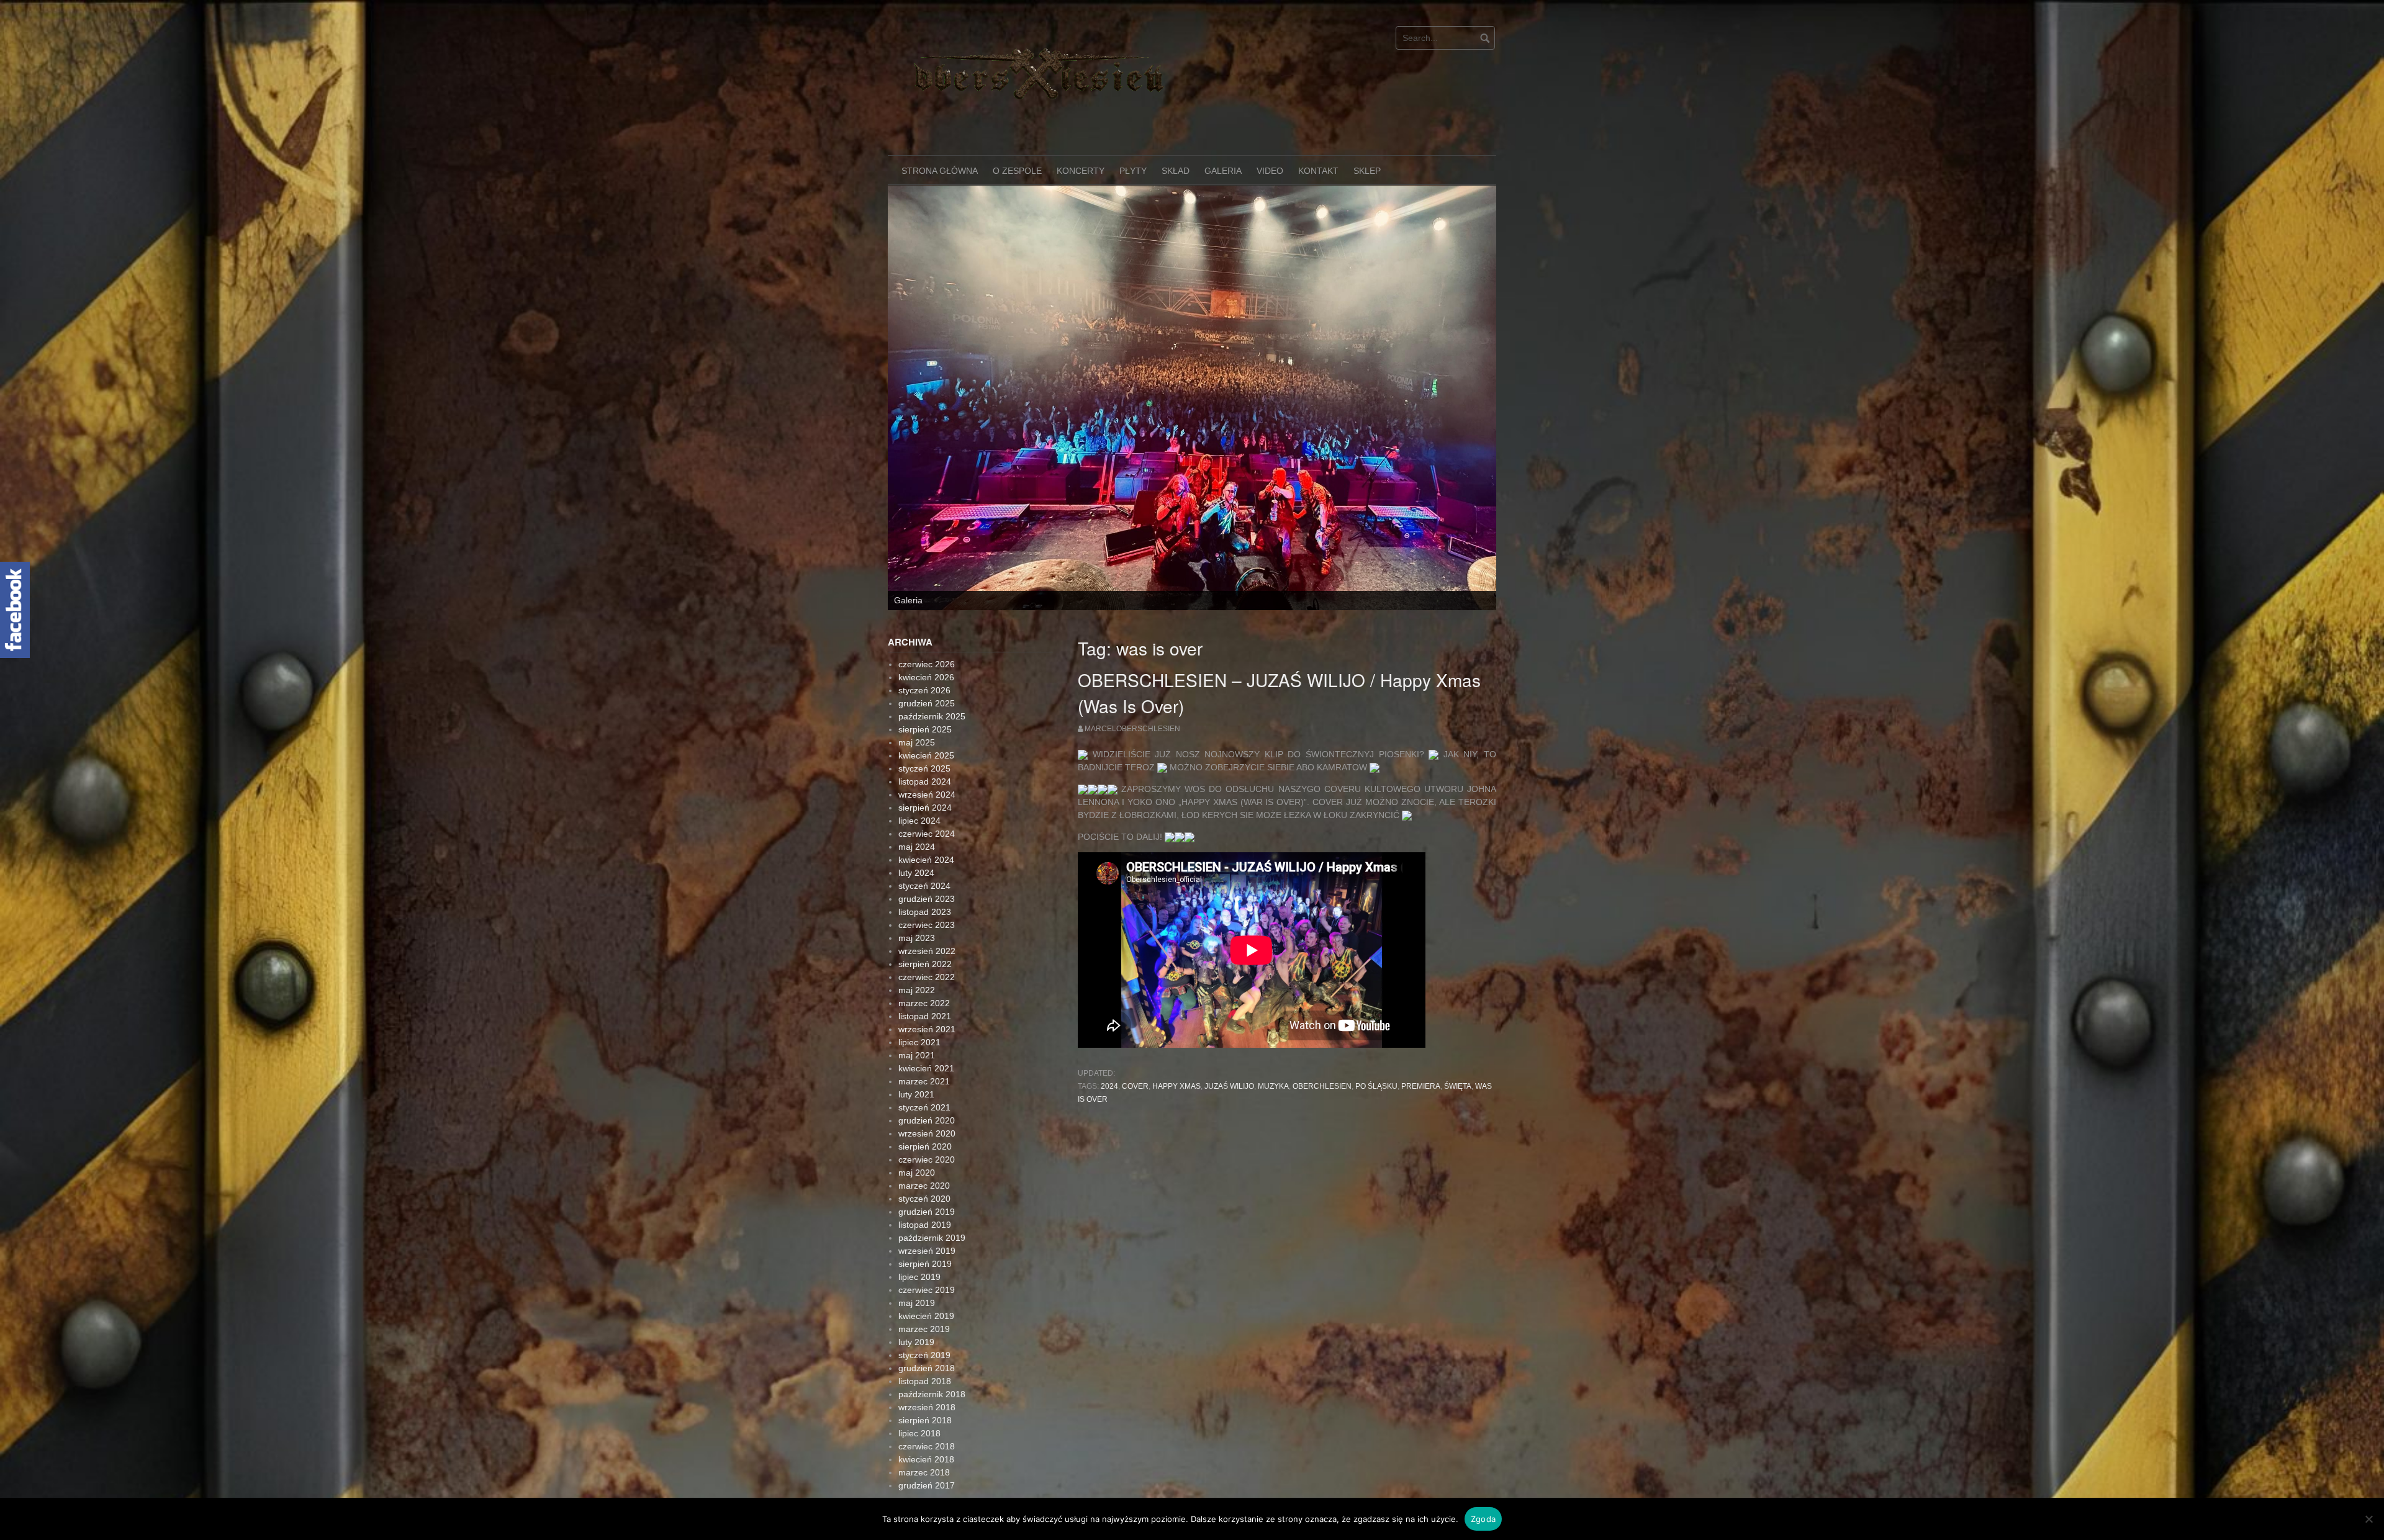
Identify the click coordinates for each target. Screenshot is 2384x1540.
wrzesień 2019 (927, 1232)
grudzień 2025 (927, 684)
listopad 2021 (925, 997)
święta (1458, 1067)
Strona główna (940, 171)
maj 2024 (917, 827)
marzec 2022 (924, 984)
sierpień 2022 (925, 945)
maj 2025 (917, 723)
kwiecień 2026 (926, 658)
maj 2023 (917, 919)
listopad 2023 (925, 893)
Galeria (1223, 171)
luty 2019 (916, 1323)
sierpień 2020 (925, 1127)
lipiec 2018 (919, 1414)
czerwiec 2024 (927, 814)
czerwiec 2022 (927, 958)
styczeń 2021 (924, 1088)
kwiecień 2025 (926, 736)
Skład (1176, 171)
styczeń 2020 (924, 1179)
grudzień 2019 (927, 1192)
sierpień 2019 (925, 1245)
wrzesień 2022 (927, 932)
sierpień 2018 (925, 1401)
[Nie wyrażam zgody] (2368, 1519)
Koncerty (1081, 171)
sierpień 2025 (925, 710)
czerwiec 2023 (927, 906)
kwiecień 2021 (926, 1049)
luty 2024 (916, 853)
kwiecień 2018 (926, 1440)
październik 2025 (932, 697)
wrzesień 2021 (927, 1010)
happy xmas (1176, 1067)
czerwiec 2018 (927, 1427)
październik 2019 (932, 1218)
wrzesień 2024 (927, 775)
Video (1270, 171)
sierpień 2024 (925, 788)
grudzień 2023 (927, 880)
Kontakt (1318, 171)
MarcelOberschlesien (1132, 709)
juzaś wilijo (1229, 1067)
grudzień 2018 (927, 1349)
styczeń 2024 (924, 867)
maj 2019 (917, 1284)
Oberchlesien (1322, 1067)
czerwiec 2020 (927, 1140)
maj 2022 (917, 971)
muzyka (1273, 1067)
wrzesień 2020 (927, 1114)
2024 (1109, 1067)
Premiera (1421, 1067)
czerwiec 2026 (927, 645)
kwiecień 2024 (926, 840)
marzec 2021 (924, 1062)
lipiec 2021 (919, 1023)
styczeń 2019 (924, 1336)
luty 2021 (916, 1075)
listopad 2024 (925, 762)
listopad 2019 (925, 1205)
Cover (1135, 1067)
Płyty (1133, 171)
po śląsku (1376, 1067)
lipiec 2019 (919, 1258)
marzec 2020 (924, 1166)
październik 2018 (932, 1375)
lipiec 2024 (919, 801)
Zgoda (1483, 1519)
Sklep (1367, 171)
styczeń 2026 (924, 671)
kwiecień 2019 (926, 1297)
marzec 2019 (924, 1310)
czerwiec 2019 (927, 1271)
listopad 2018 (925, 1362)
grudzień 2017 (927, 1466)
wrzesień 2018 (927, 1388)
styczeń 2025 (924, 749)
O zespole (1017, 171)
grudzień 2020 (927, 1101)
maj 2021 (917, 1036)
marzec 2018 (924, 1453)
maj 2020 (917, 1153)
